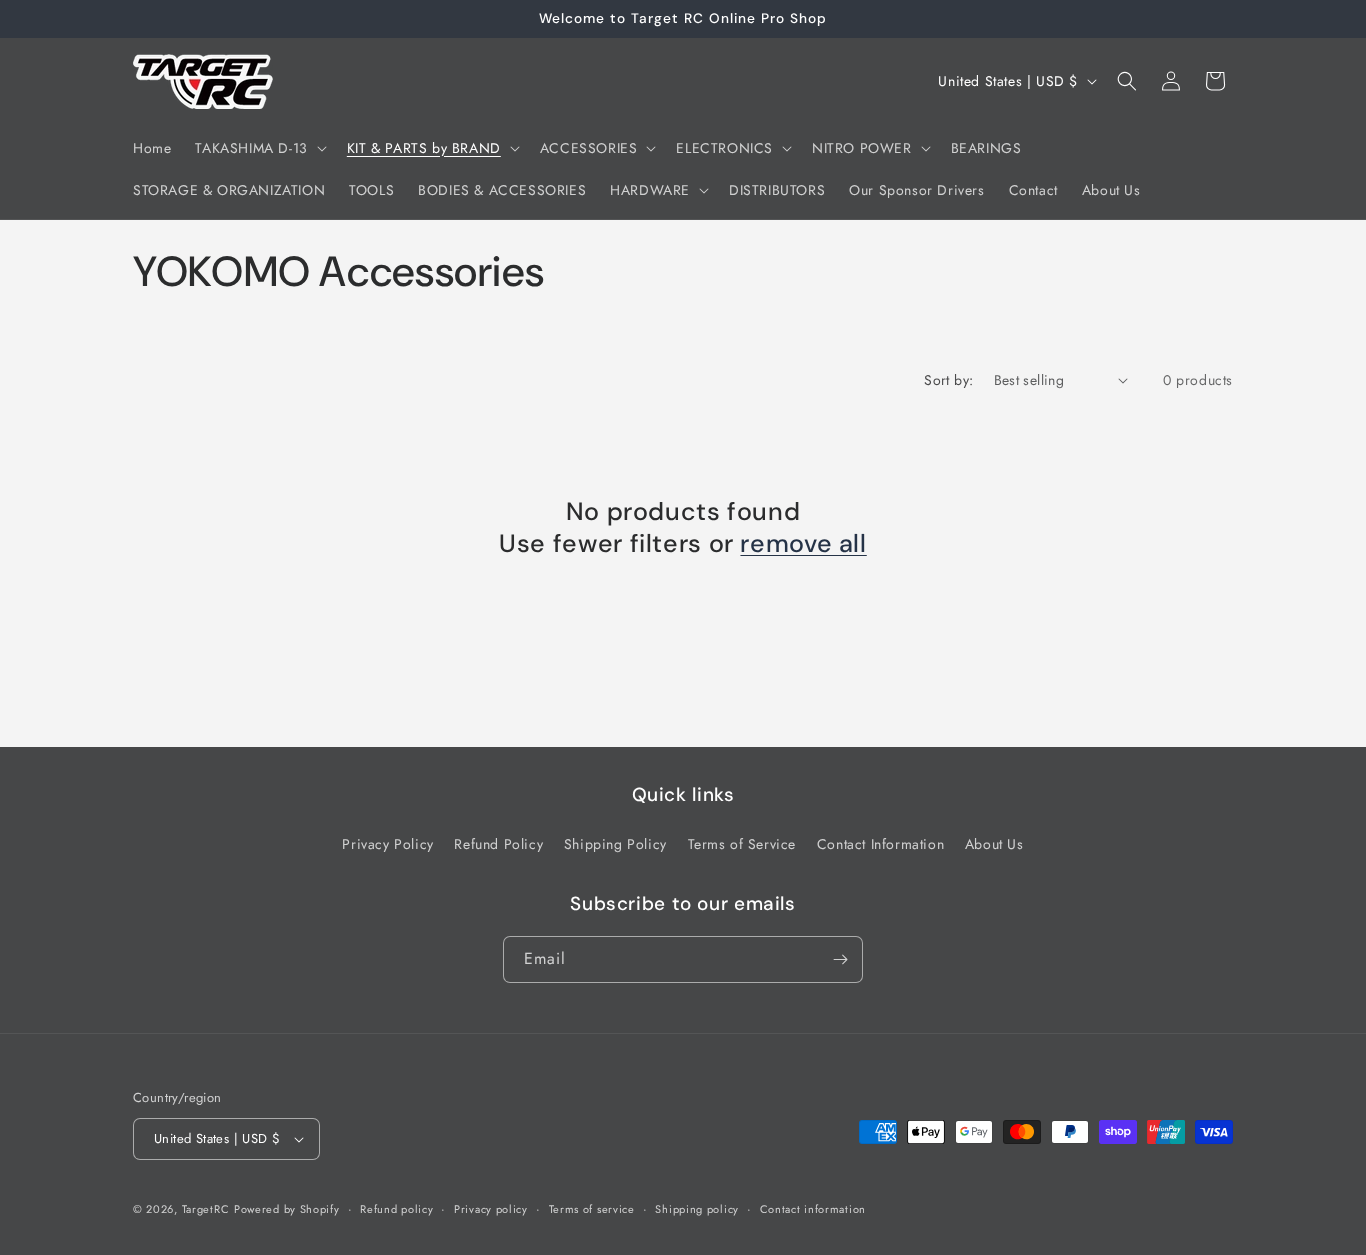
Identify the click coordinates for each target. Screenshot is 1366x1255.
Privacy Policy (387, 844)
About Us (994, 844)
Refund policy (396, 1209)
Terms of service (592, 1209)
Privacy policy (491, 1209)
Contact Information (880, 844)
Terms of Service (742, 844)
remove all (803, 544)
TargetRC (206, 1209)
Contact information (813, 1209)
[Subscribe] (840, 959)
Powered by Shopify (287, 1209)
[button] (258, 148)
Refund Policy (498, 844)
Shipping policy (697, 1209)
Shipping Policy (615, 844)
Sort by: (948, 380)
